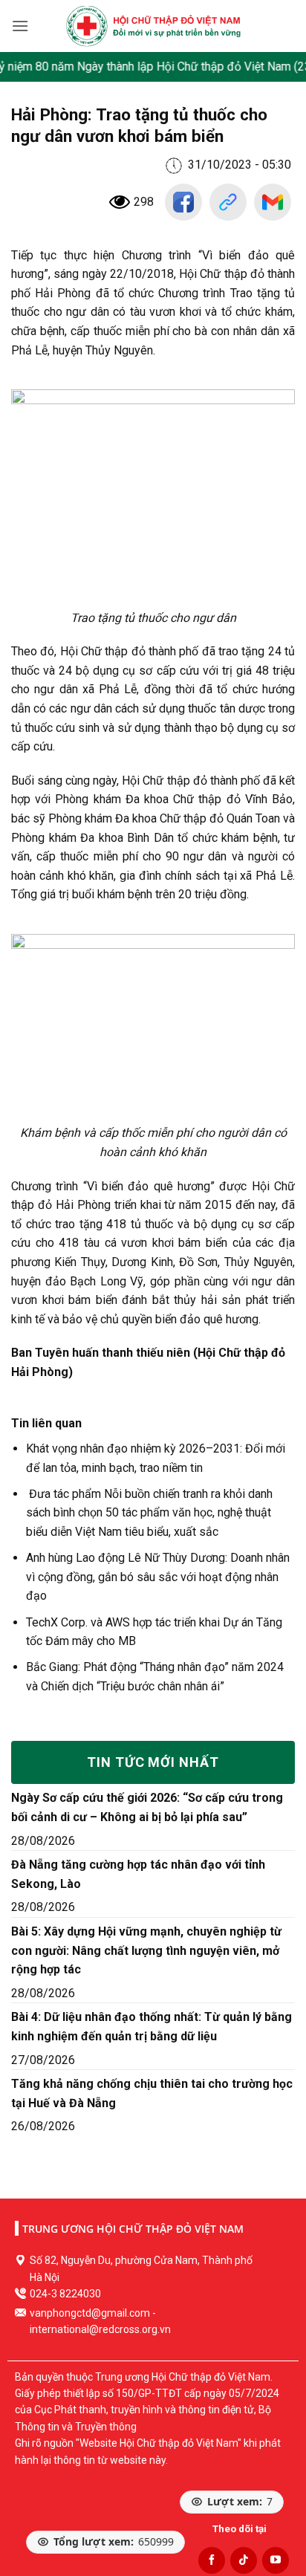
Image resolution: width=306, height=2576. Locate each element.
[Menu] (20, 26)
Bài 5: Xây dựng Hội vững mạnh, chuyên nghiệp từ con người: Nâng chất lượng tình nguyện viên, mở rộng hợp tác (146, 1950)
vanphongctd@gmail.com (90, 2313)
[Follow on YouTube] (276, 2560)
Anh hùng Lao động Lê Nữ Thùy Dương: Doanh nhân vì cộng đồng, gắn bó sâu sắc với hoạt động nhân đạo (158, 1577)
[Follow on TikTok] (244, 2560)
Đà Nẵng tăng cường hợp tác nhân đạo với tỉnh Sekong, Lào (138, 1874)
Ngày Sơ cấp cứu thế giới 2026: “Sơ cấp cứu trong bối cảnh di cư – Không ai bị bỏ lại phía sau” (147, 1807)
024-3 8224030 (65, 2294)
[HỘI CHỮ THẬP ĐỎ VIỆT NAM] (153, 26)
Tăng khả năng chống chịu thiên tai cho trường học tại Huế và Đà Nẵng (152, 2093)
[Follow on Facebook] (212, 2560)
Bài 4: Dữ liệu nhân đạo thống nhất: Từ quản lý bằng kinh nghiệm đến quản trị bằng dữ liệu (152, 2027)
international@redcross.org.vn (100, 2329)
